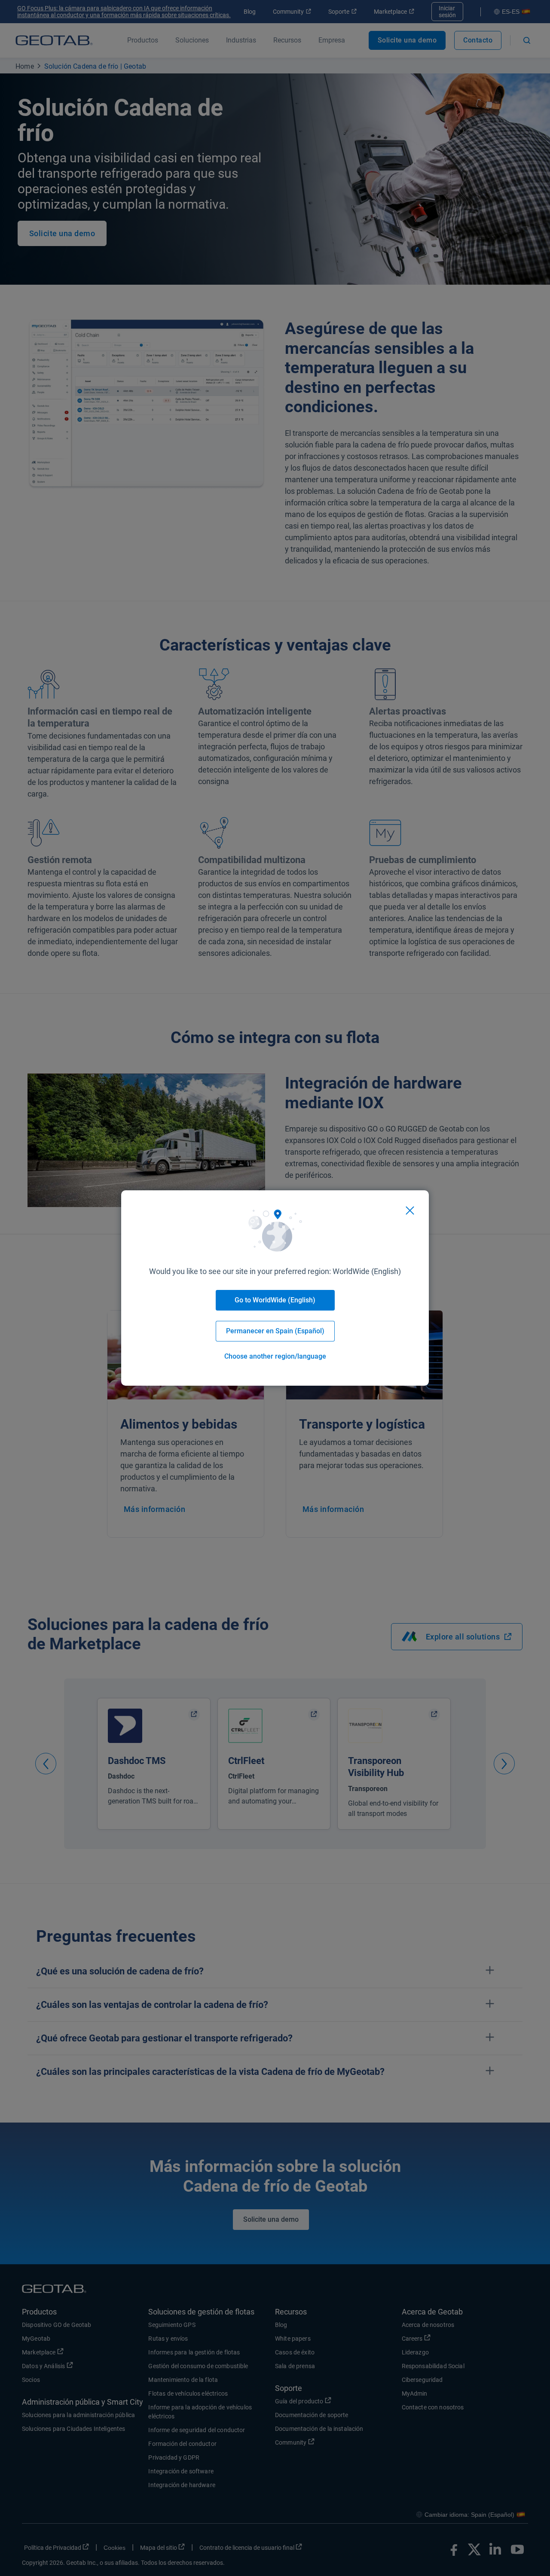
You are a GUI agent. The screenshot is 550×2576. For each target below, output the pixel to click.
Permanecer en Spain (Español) (275, 1331)
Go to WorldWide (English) (275, 1300)
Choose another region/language (275, 1356)
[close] (410, 1210)
